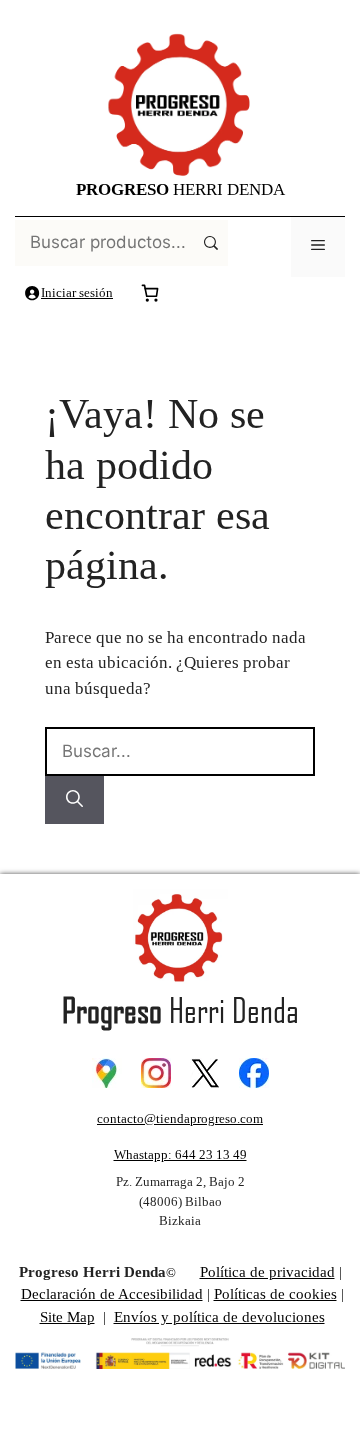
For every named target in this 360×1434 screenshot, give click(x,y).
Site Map (67, 1317)
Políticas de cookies (275, 1294)
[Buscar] (74, 800)
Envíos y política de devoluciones (219, 1317)
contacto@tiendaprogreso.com (180, 1118)
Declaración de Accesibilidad (112, 1294)
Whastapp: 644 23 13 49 (180, 1154)
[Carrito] (150, 293)
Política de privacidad (267, 1272)
